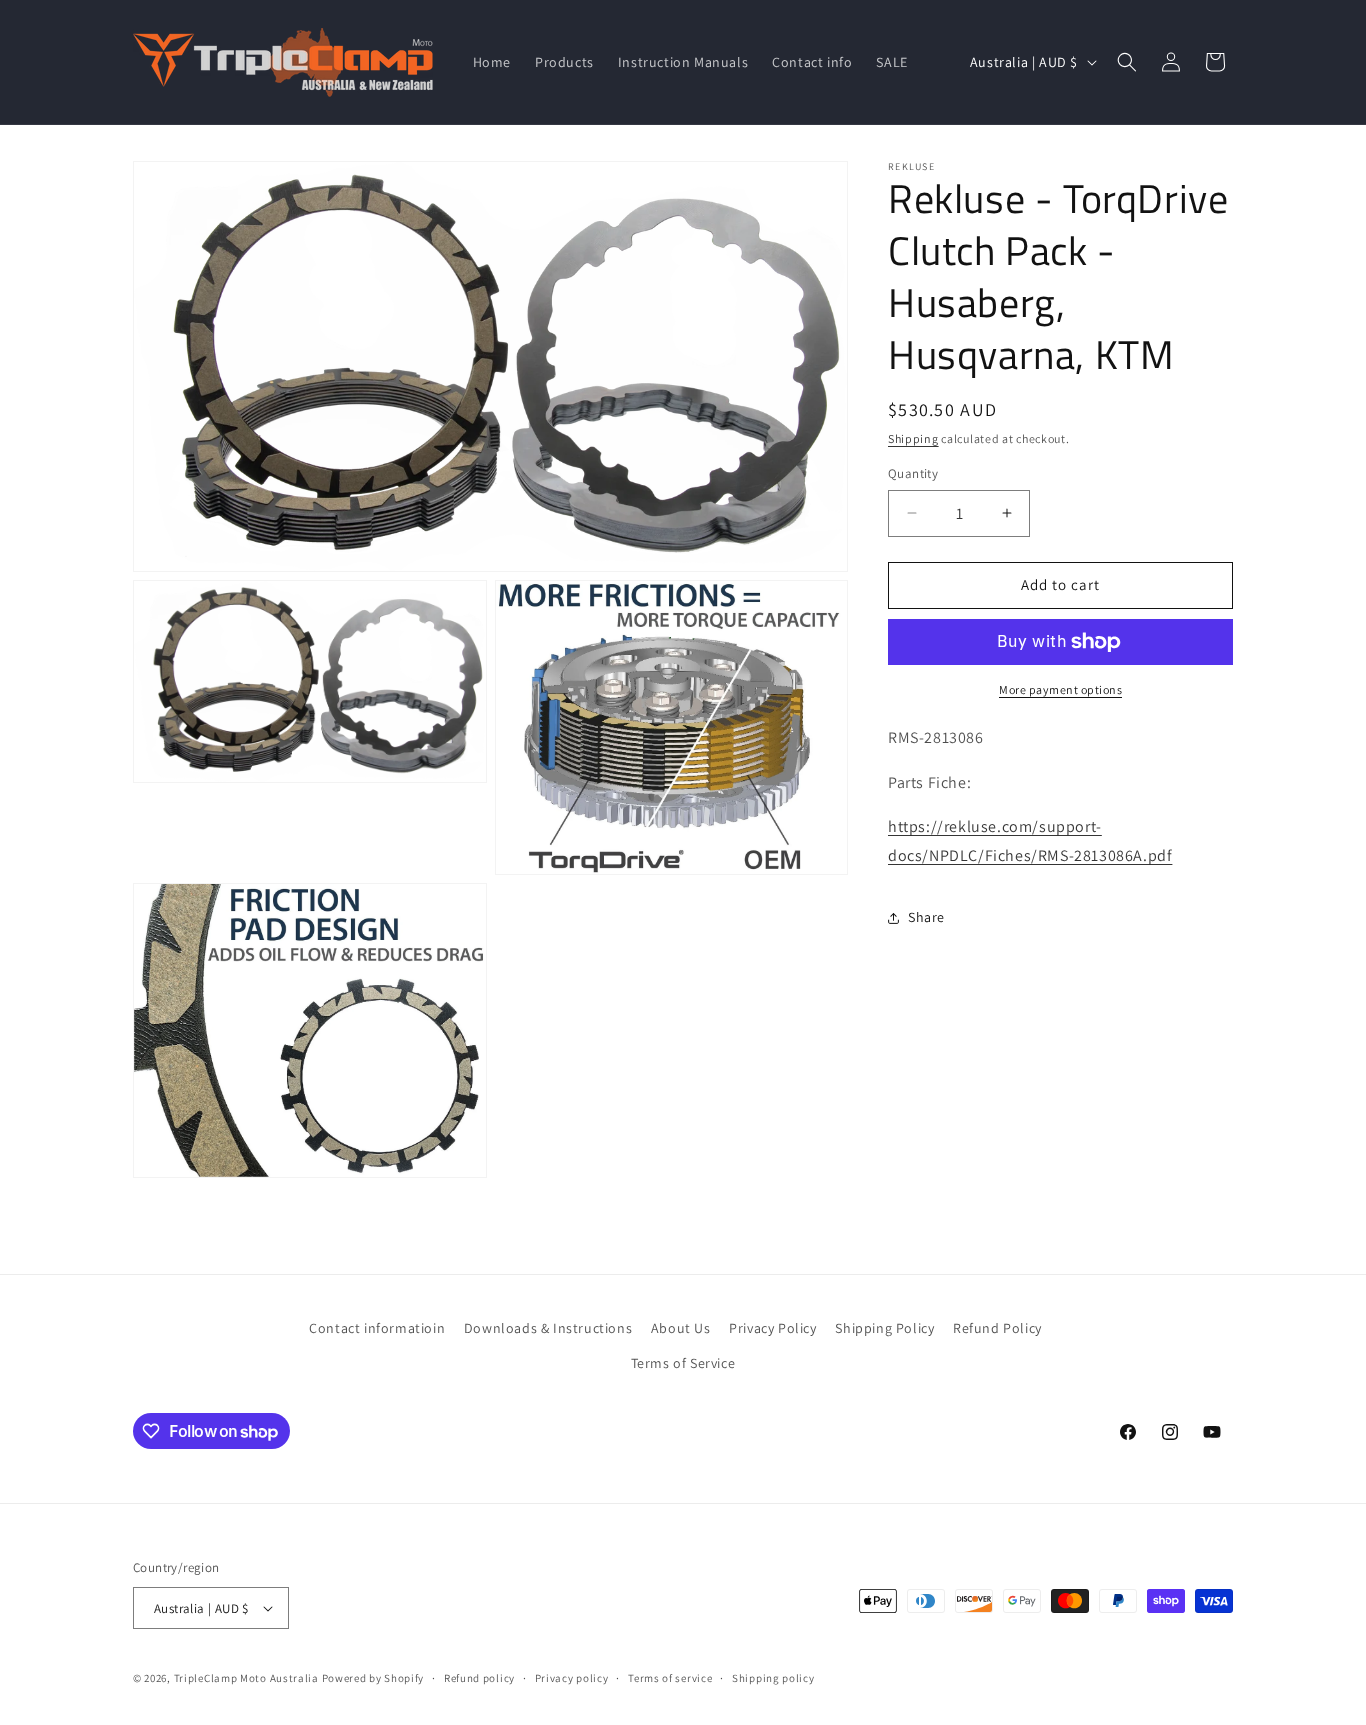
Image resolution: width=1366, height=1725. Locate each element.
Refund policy (479, 1678)
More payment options (1060, 689)
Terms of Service (683, 1363)
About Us (681, 1328)
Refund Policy (997, 1328)
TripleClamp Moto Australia (246, 1678)
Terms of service (670, 1678)
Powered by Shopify (373, 1678)
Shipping (913, 438)
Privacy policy (572, 1678)
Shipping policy (773, 1678)
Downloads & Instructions (548, 1328)
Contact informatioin (377, 1328)
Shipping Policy (884, 1328)
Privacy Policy (772, 1328)
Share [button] (926, 917)
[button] (1127, 62)
